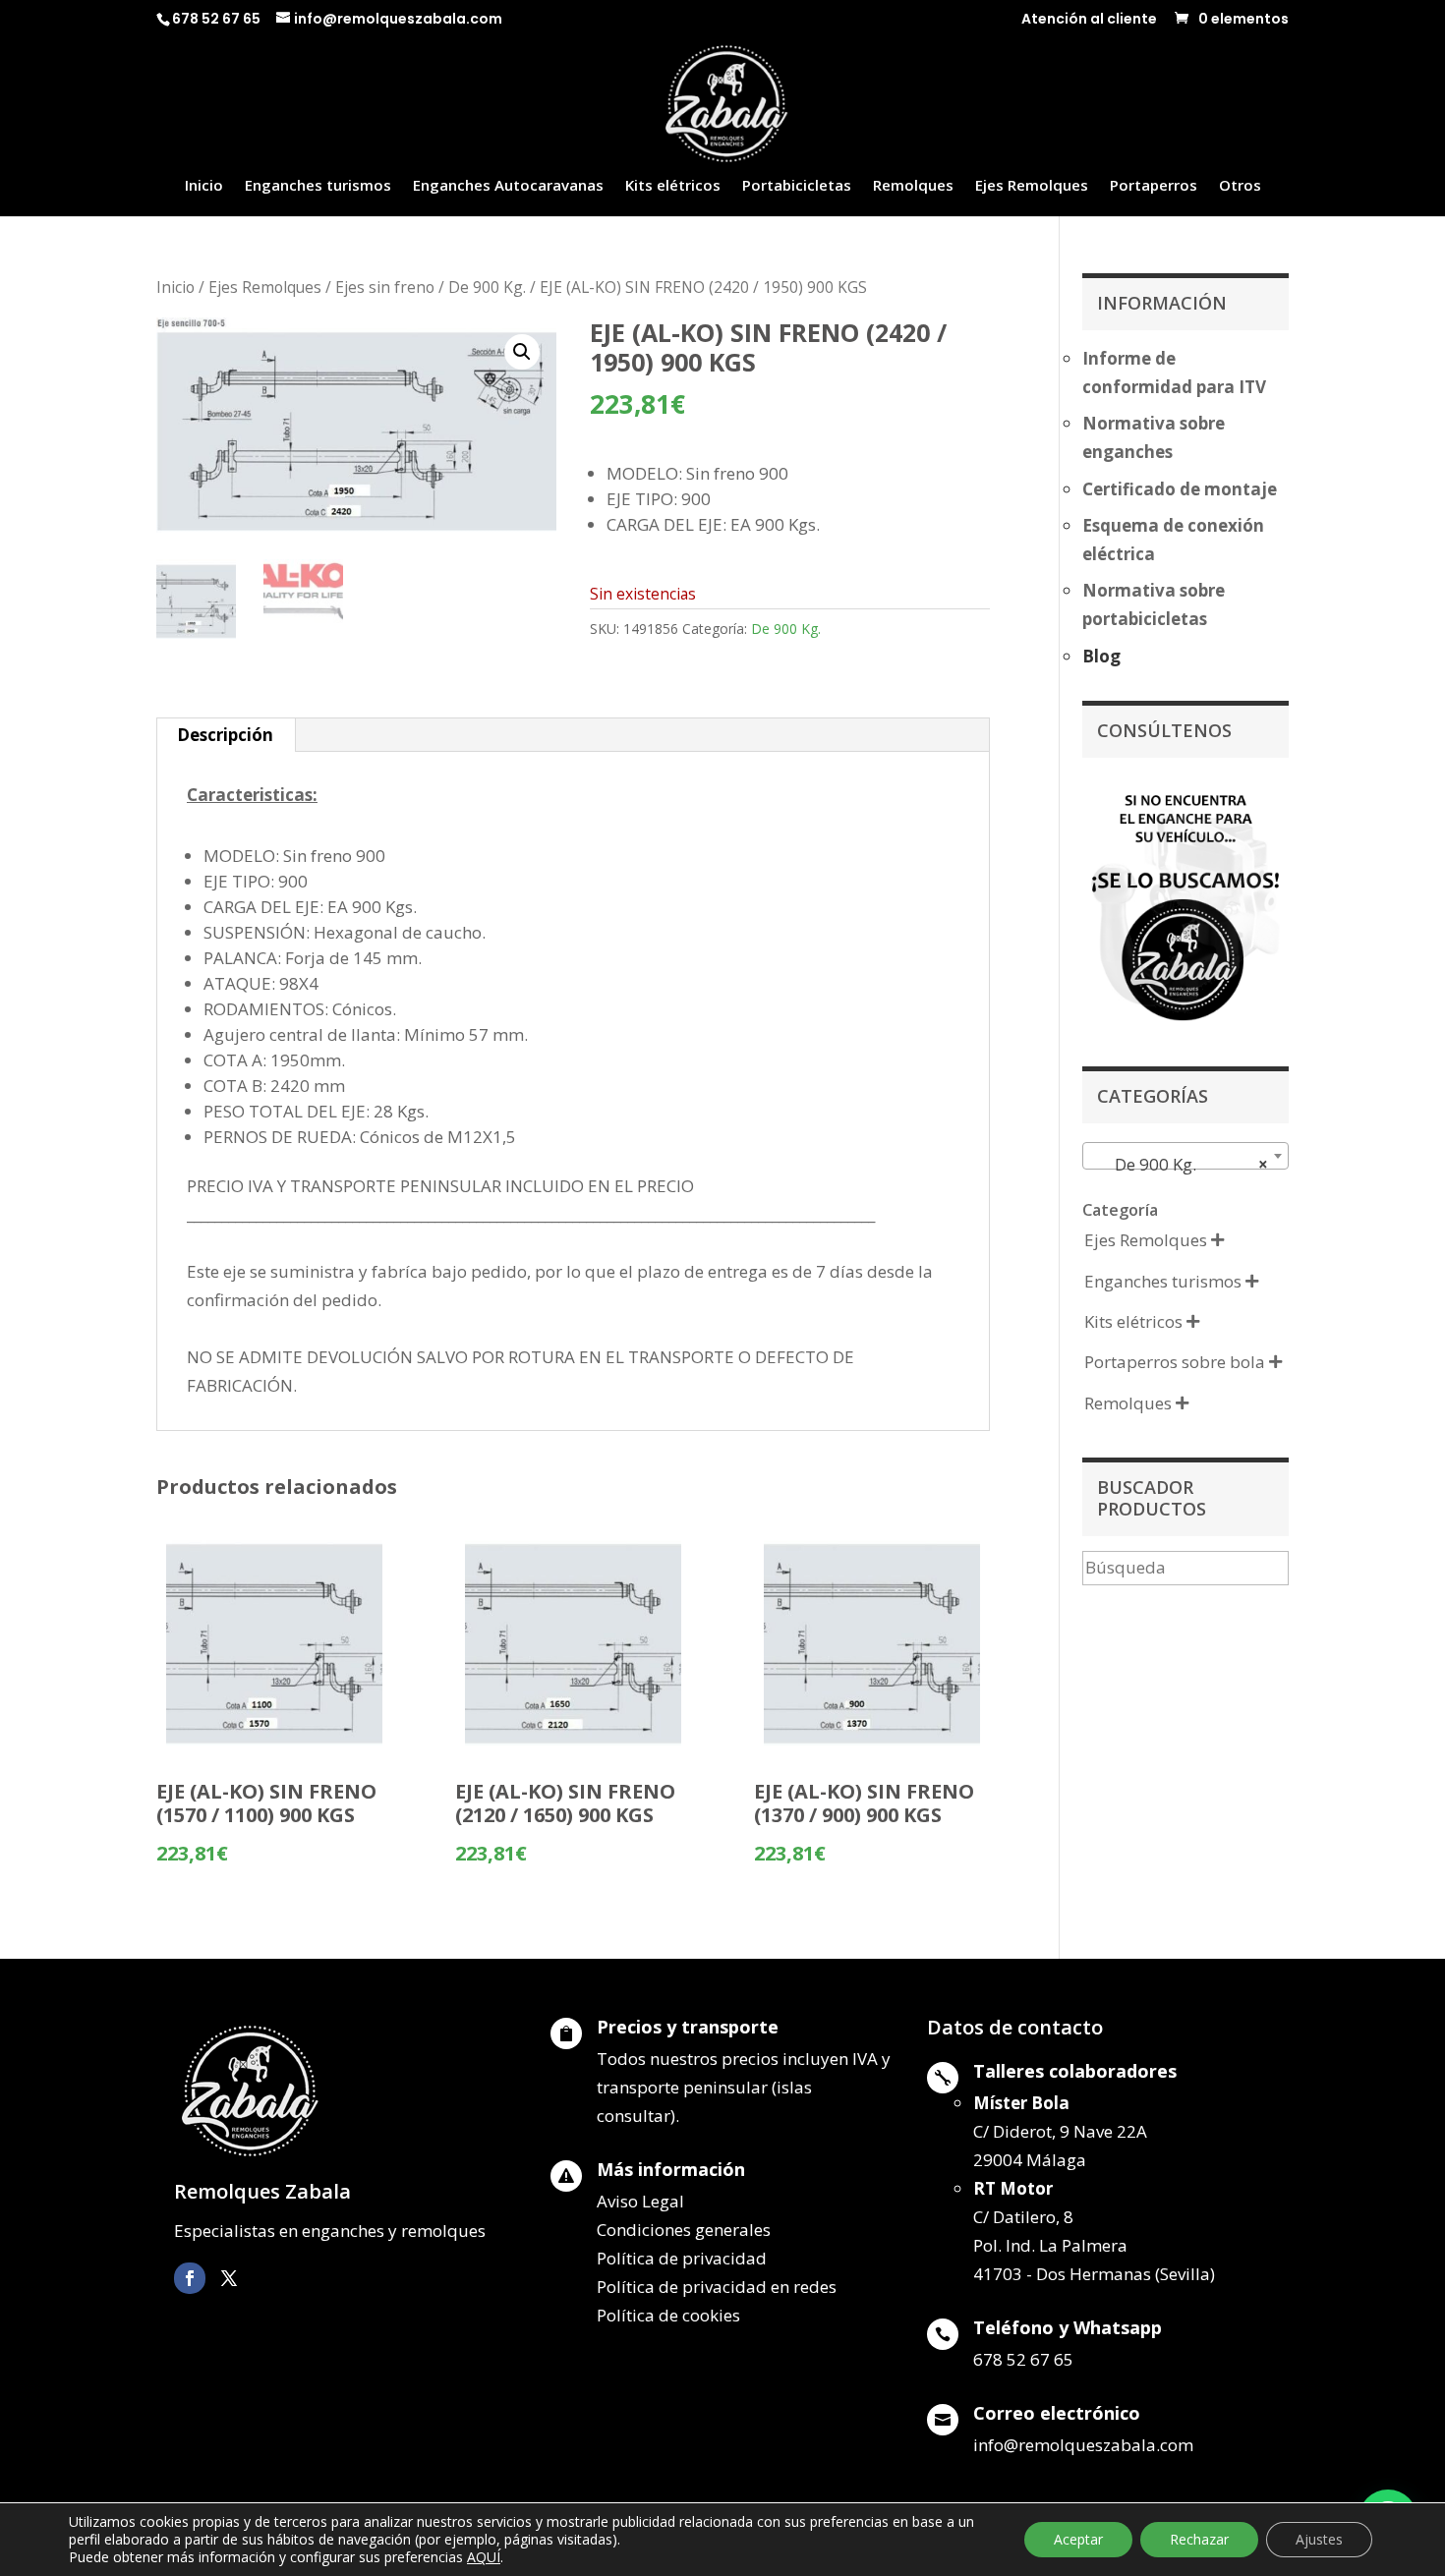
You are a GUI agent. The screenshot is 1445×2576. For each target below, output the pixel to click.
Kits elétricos (673, 186)
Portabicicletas (797, 186)
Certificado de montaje (1180, 489)
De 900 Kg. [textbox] (1180, 1164)
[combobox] (1185, 1156)
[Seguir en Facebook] (190, 2278)
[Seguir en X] (229, 2278)
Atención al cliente (1089, 20)
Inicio (204, 186)
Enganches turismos (318, 186)
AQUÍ (484, 2557)
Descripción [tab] (225, 735)
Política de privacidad (682, 2258)
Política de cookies (668, 2315)
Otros (1240, 186)
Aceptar (1078, 2539)
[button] (522, 352)
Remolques (913, 186)
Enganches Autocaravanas (508, 186)
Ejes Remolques (1032, 186)
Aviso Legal (640, 2201)
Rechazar (1199, 2539)
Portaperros (1154, 186)
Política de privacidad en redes (717, 2287)
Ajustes (1319, 2539)
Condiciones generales (684, 2230)
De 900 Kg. (487, 287)
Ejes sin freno (385, 287)
